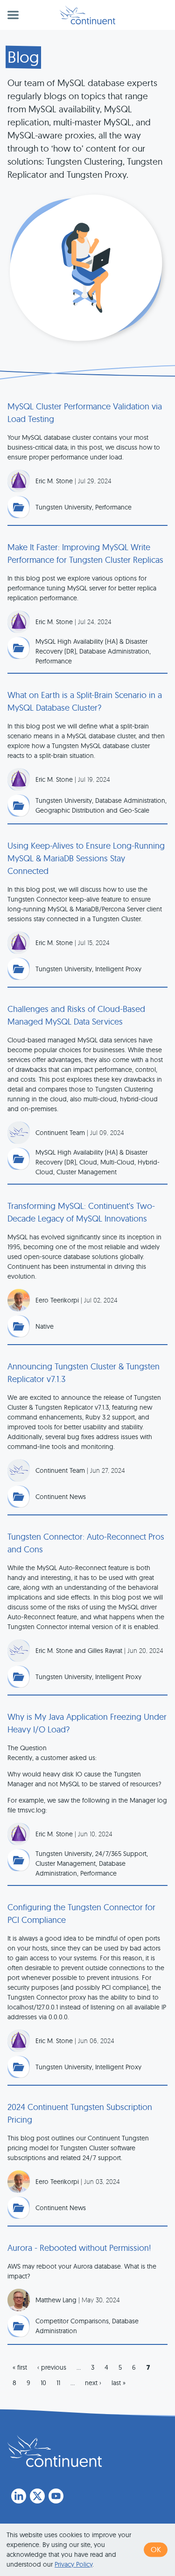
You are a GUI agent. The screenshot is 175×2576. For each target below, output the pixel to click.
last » (119, 2383)
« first (20, 2367)
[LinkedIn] (19, 2496)
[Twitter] (37, 2496)
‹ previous (52, 2367)
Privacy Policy (73, 2564)
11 (58, 2383)
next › (93, 2383)
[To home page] (55, 2451)
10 (43, 2383)
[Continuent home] (87, 15)
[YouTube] (56, 2496)
